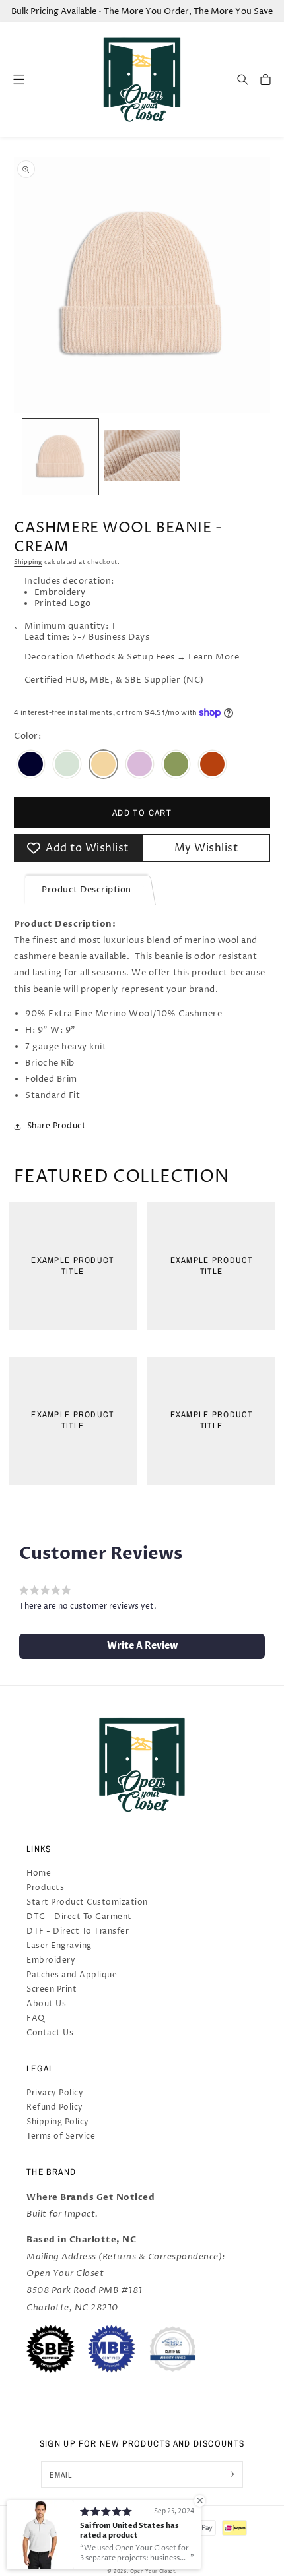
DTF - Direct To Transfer (78, 1931)
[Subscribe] (230, 2474)
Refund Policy (55, 2107)
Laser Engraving (59, 1946)
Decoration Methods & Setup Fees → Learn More (132, 657)
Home (39, 1873)
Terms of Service (61, 2136)
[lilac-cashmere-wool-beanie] (140, 766)
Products (45, 1888)
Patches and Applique (72, 1975)
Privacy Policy (55, 2093)
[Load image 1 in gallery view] (60, 457)
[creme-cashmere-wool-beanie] (103, 766)
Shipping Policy (58, 2122)
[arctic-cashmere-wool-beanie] (67, 766)
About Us (46, 2004)
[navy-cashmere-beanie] (31, 766)
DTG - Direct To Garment (79, 1917)
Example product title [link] (72, 1266)
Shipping (28, 562)
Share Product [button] (56, 1126)
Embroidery (51, 1960)
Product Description (87, 890)
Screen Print (52, 1989)
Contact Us (50, 2033)
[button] (243, 79)
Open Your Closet (153, 2571)
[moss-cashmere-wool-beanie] (176, 766)
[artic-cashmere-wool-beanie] (212, 766)
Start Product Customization (87, 1902)
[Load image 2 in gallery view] (142, 457)
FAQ (36, 2018)
